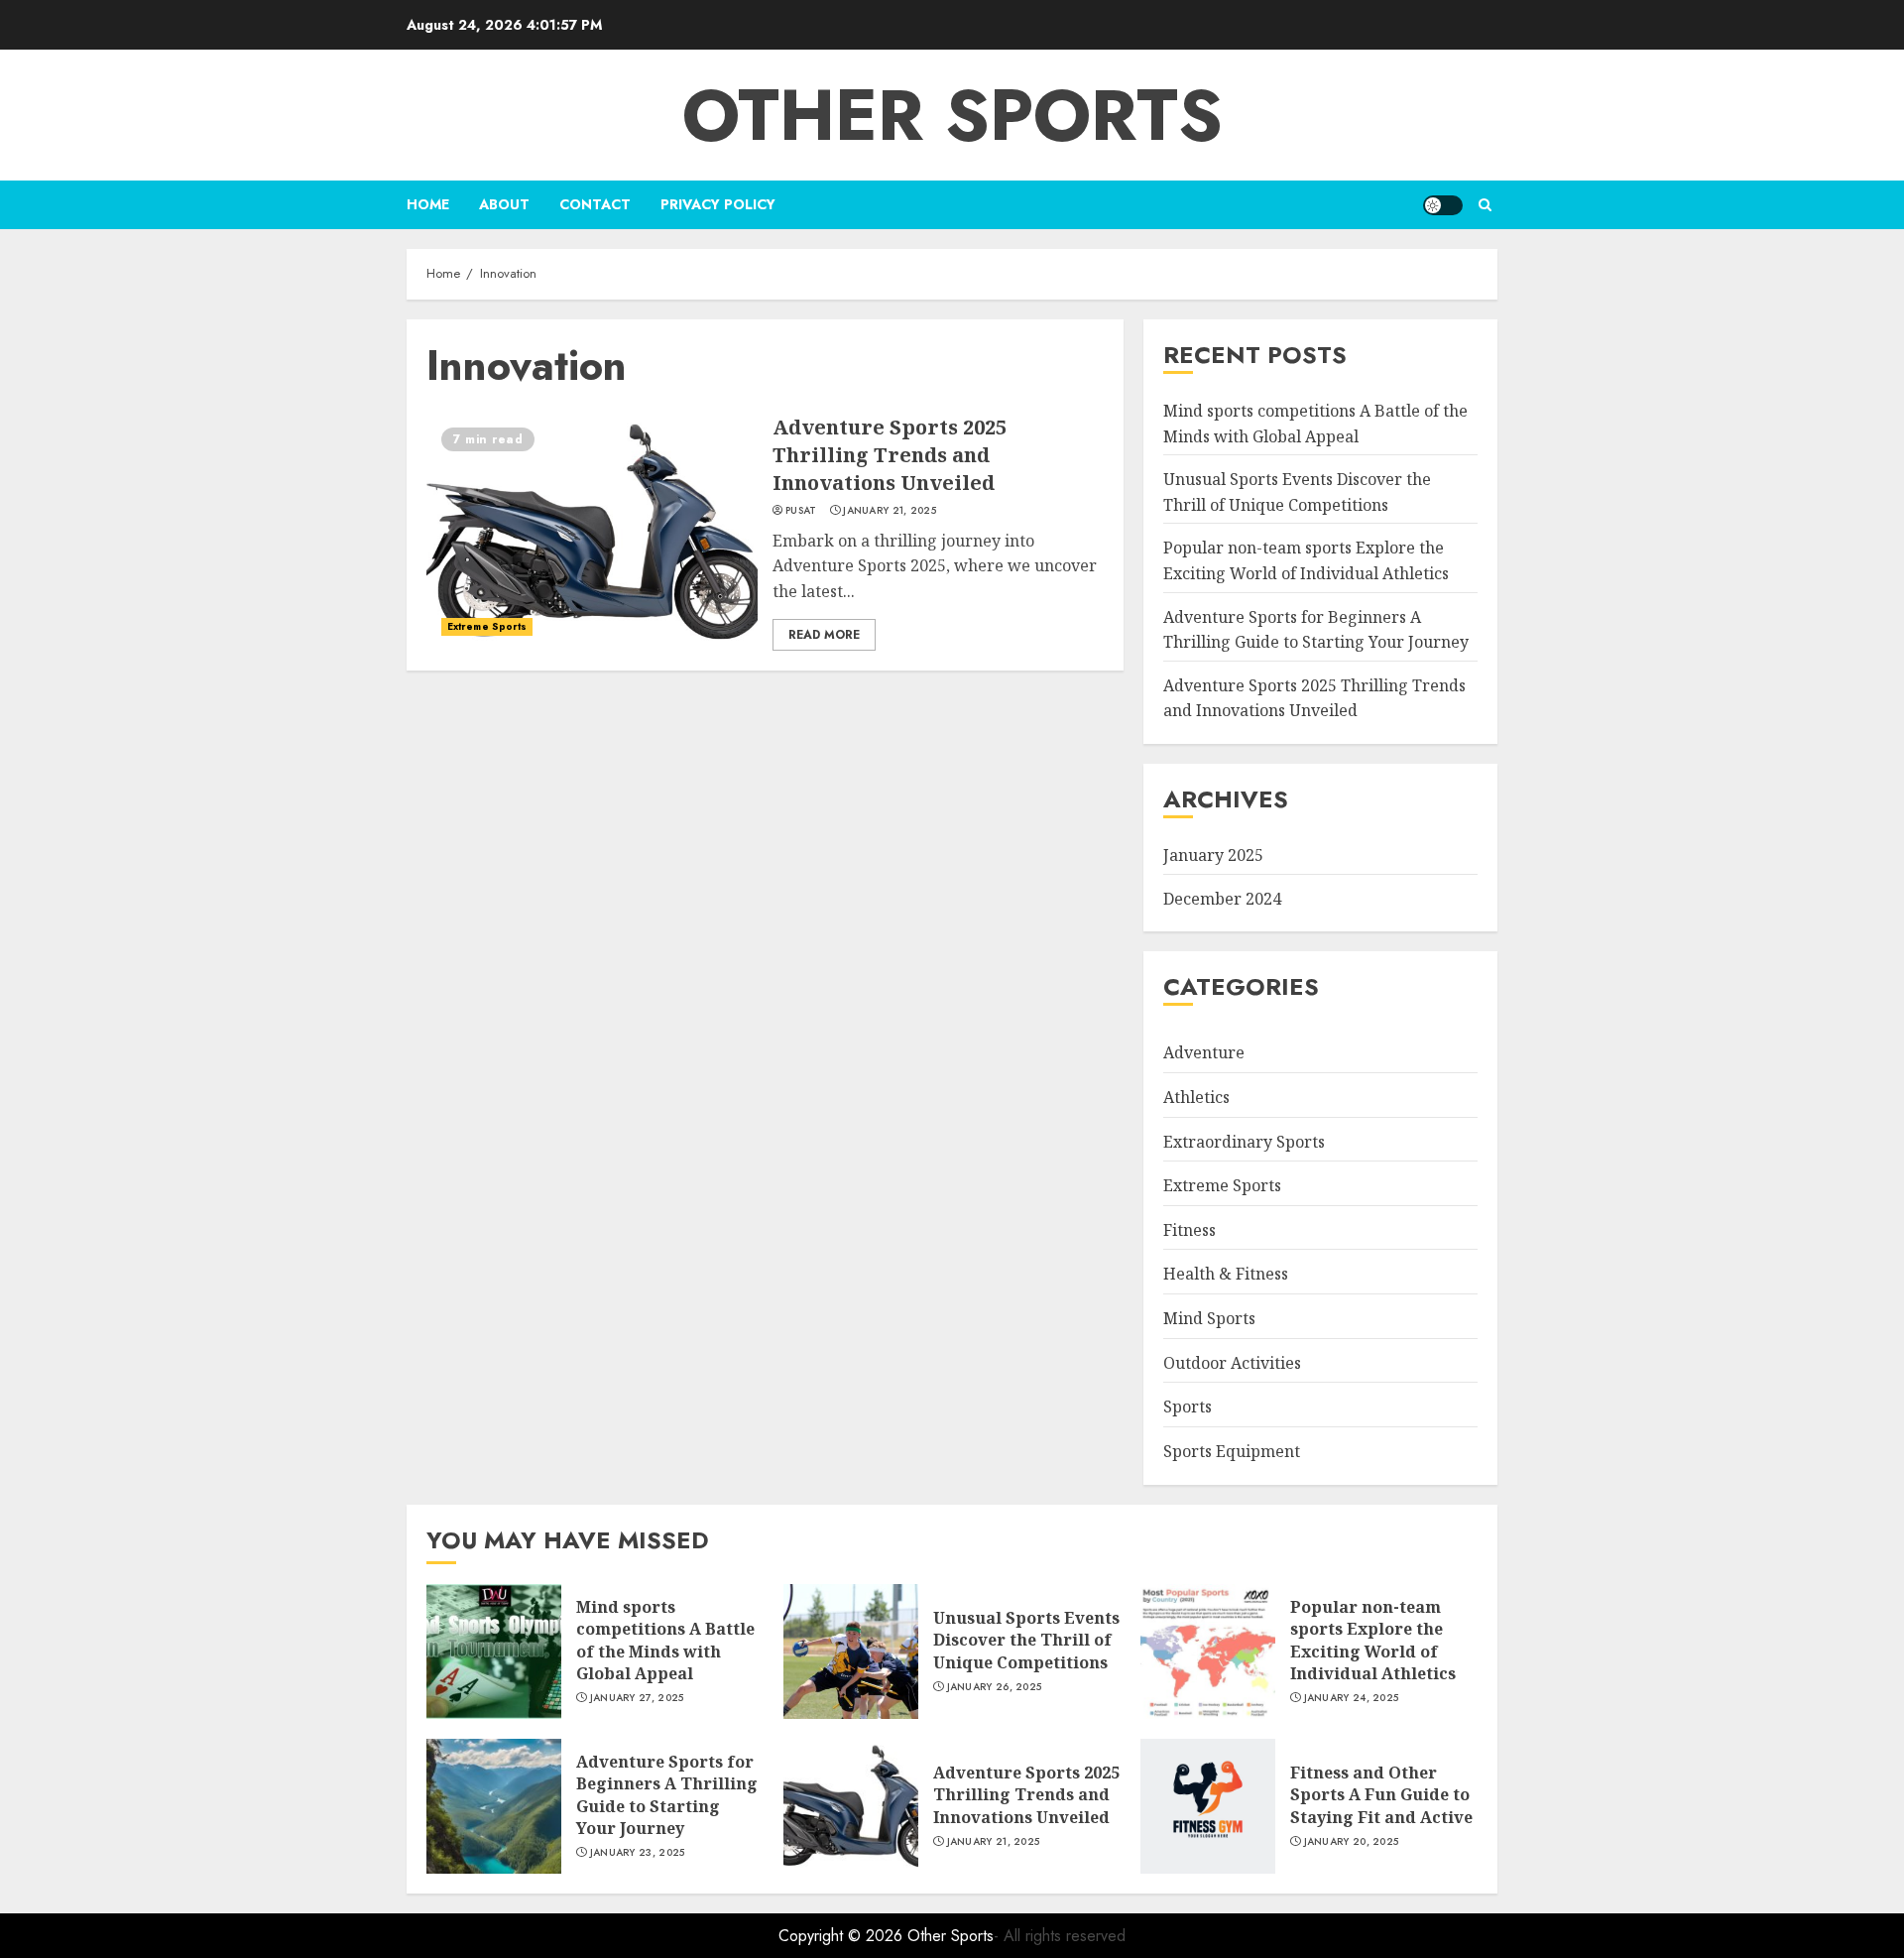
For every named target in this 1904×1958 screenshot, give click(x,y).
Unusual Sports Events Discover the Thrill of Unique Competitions (1026, 1640)
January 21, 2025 (890, 511)
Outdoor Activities (1232, 1363)
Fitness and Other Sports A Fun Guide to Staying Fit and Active (1381, 1795)
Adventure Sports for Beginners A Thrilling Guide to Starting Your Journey (667, 1795)
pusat (801, 511)
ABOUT (504, 204)
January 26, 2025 (995, 1687)
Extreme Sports (487, 626)
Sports (1188, 1407)
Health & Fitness (1226, 1274)
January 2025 (1213, 855)
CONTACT (595, 204)
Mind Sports (1209, 1318)
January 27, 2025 (637, 1698)
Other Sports (952, 115)
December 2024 (1222, 899)
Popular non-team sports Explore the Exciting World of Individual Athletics (1373, 1640)
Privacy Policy (718, 204)
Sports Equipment (1232, 1451)
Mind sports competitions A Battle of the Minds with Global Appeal (665, 1640)
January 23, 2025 (638, 1853)
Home (428, 204)
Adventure (1204, 1052)
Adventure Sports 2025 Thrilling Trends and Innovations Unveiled (890, 455)
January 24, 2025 (1352, 1698)
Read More (824, 635)
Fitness (1190, 1230)
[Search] (1485, 205)
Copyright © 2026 (843, 1936)
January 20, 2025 (1352, 1842)
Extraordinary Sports (1244, 1142)
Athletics (1196, 1097)
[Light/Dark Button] (1443, 205)
